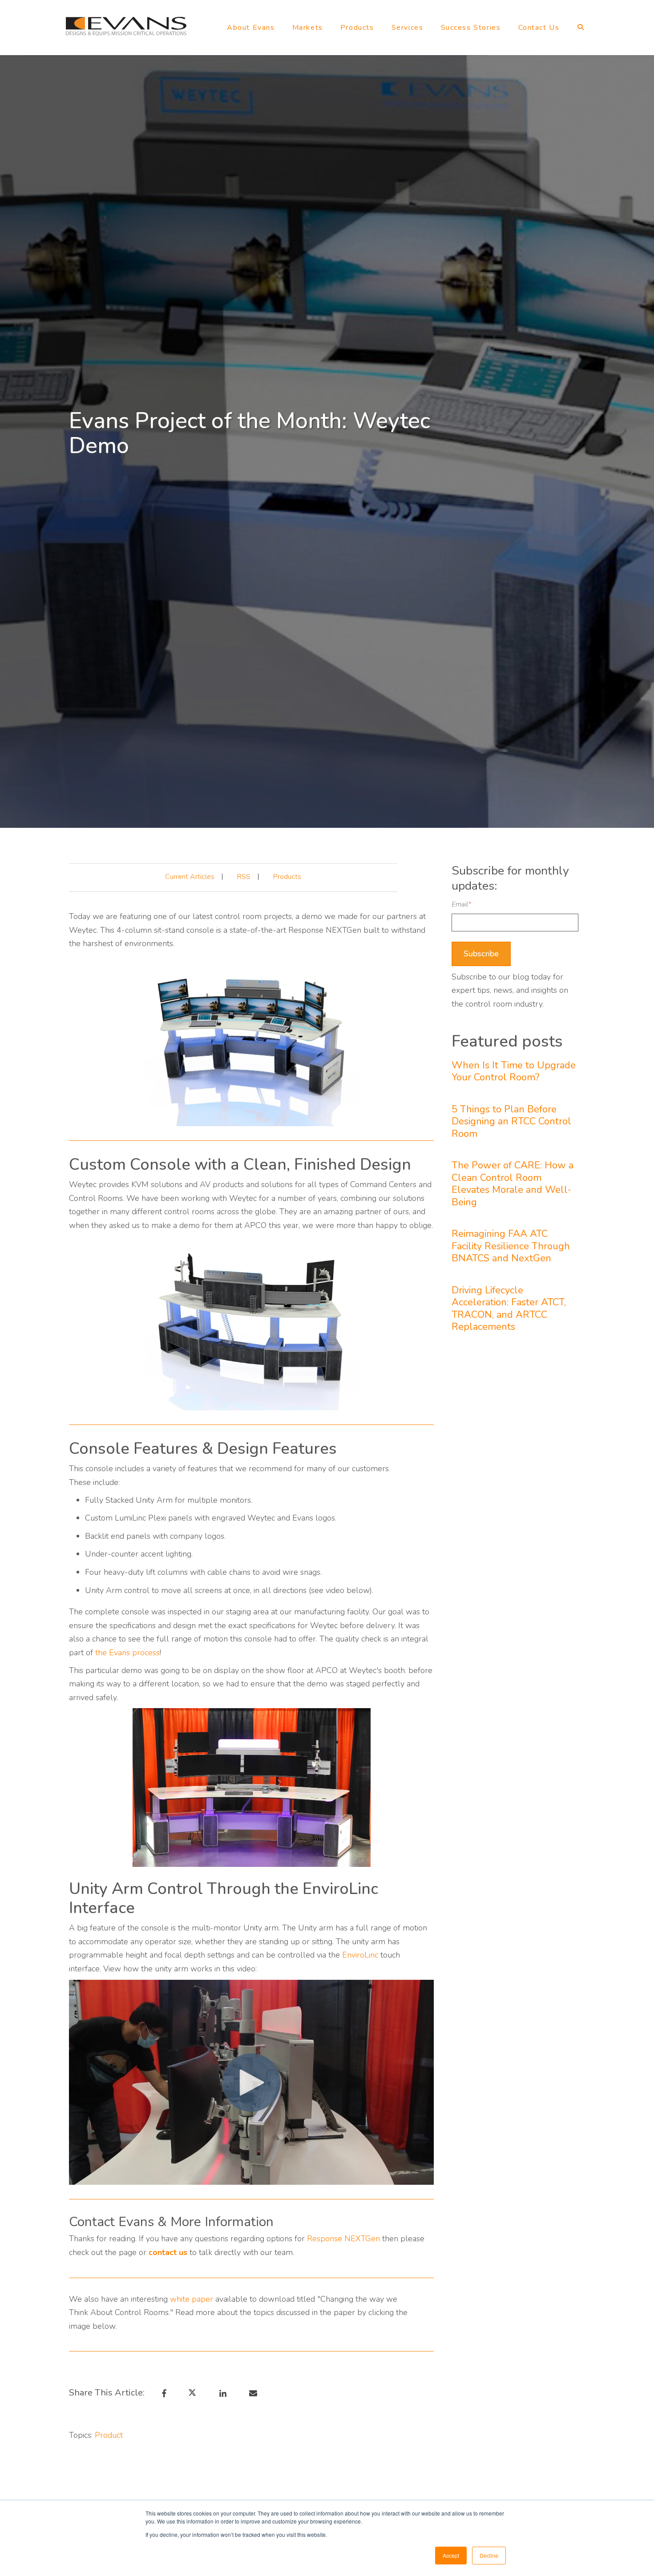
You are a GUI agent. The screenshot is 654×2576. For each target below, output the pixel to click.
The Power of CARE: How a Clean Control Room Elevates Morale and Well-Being (513, 1184)
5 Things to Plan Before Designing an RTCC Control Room (511, 1122)
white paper (192, 2299)
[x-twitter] (196, 2393)
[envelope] (252, 2393)
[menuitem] (251, 30)
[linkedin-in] (221, 2393)
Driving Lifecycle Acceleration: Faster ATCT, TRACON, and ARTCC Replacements (509, 1309)
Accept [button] (451, 2555)
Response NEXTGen (343, 2239)
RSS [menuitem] (244, 877)
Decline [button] (489, 2555)
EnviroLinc (360, 1955)
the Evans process (127, 1653)
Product (109, 2435)
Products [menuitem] (287, 877)
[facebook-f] (163, 2393)
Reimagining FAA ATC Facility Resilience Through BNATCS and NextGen (511, 1246)
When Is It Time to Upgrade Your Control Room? (514, 1072)
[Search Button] (579, 29)
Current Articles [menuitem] (190, 877)
